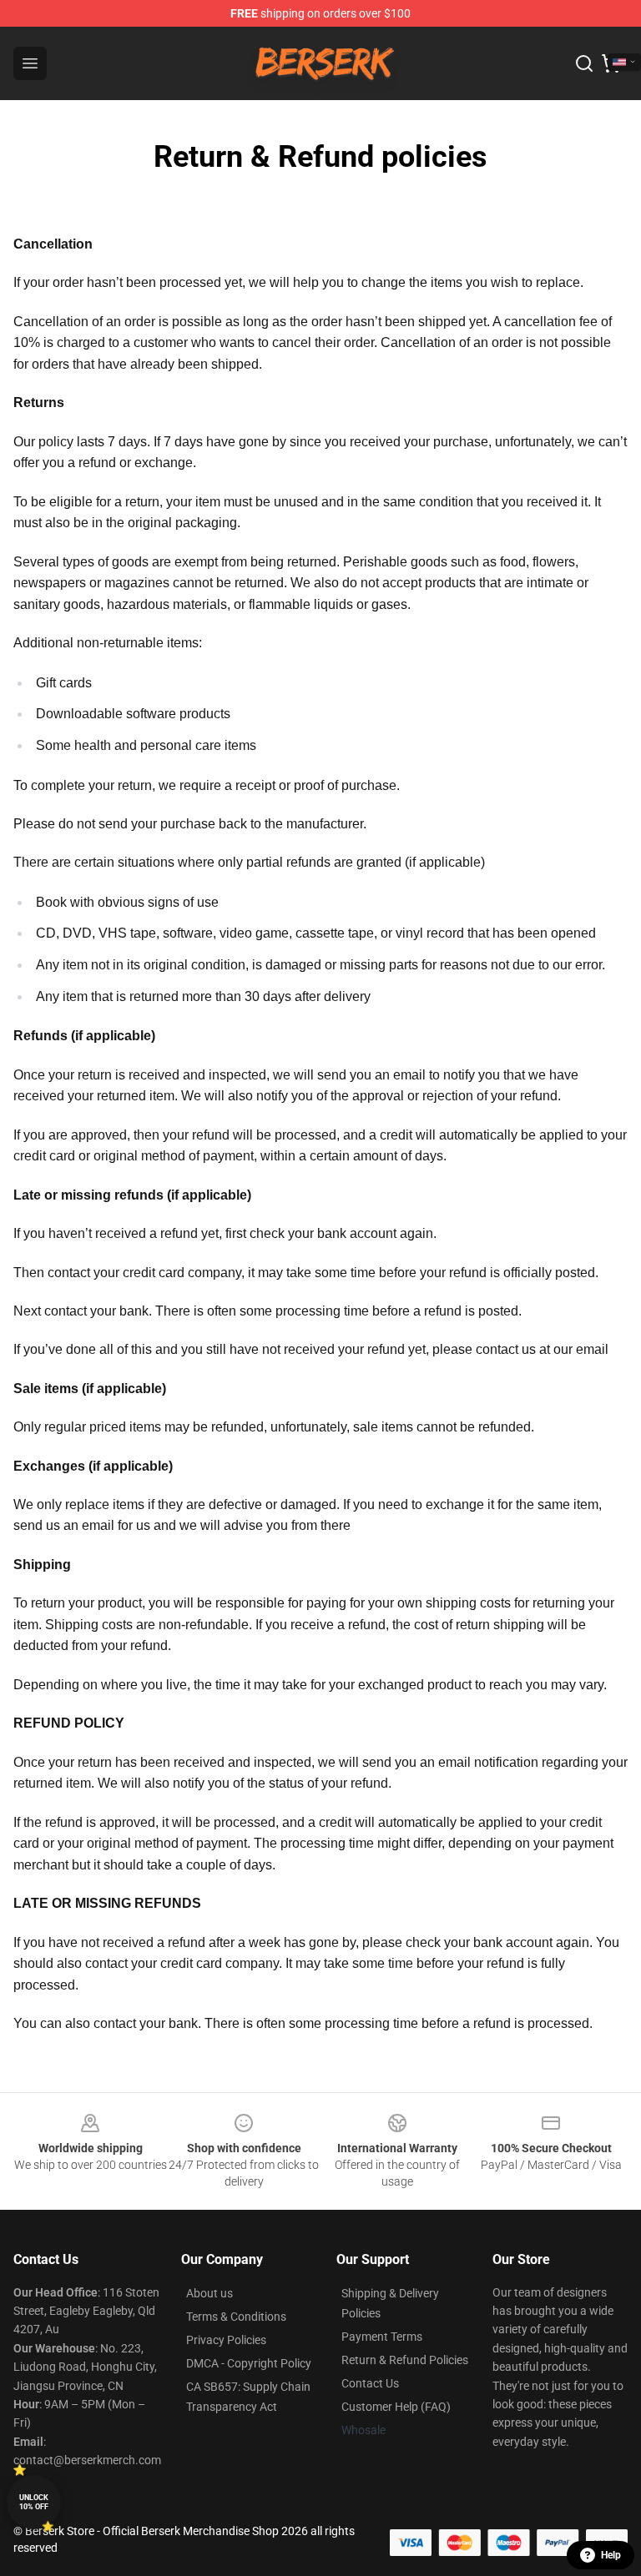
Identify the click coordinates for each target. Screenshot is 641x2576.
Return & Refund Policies (405, 2360)
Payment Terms (382, 2337)
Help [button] (611, 2555)
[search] (584, 63)
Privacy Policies (226, 2340)
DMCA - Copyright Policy (249, 2363)
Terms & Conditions (236, 2317)
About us (209, 2293)
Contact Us (370, 2383)
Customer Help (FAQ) (396, 2407)
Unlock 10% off (34, 2502)
